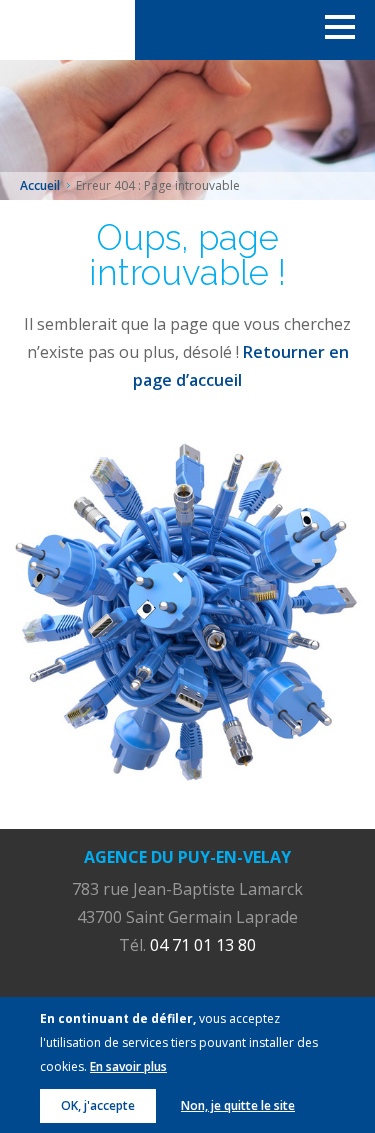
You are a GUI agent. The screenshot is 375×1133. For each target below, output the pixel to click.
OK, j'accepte (98, 1105)
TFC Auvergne (67, 30)
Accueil (40, 185)
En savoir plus (128, 1066)
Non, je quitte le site (238, 1105)
